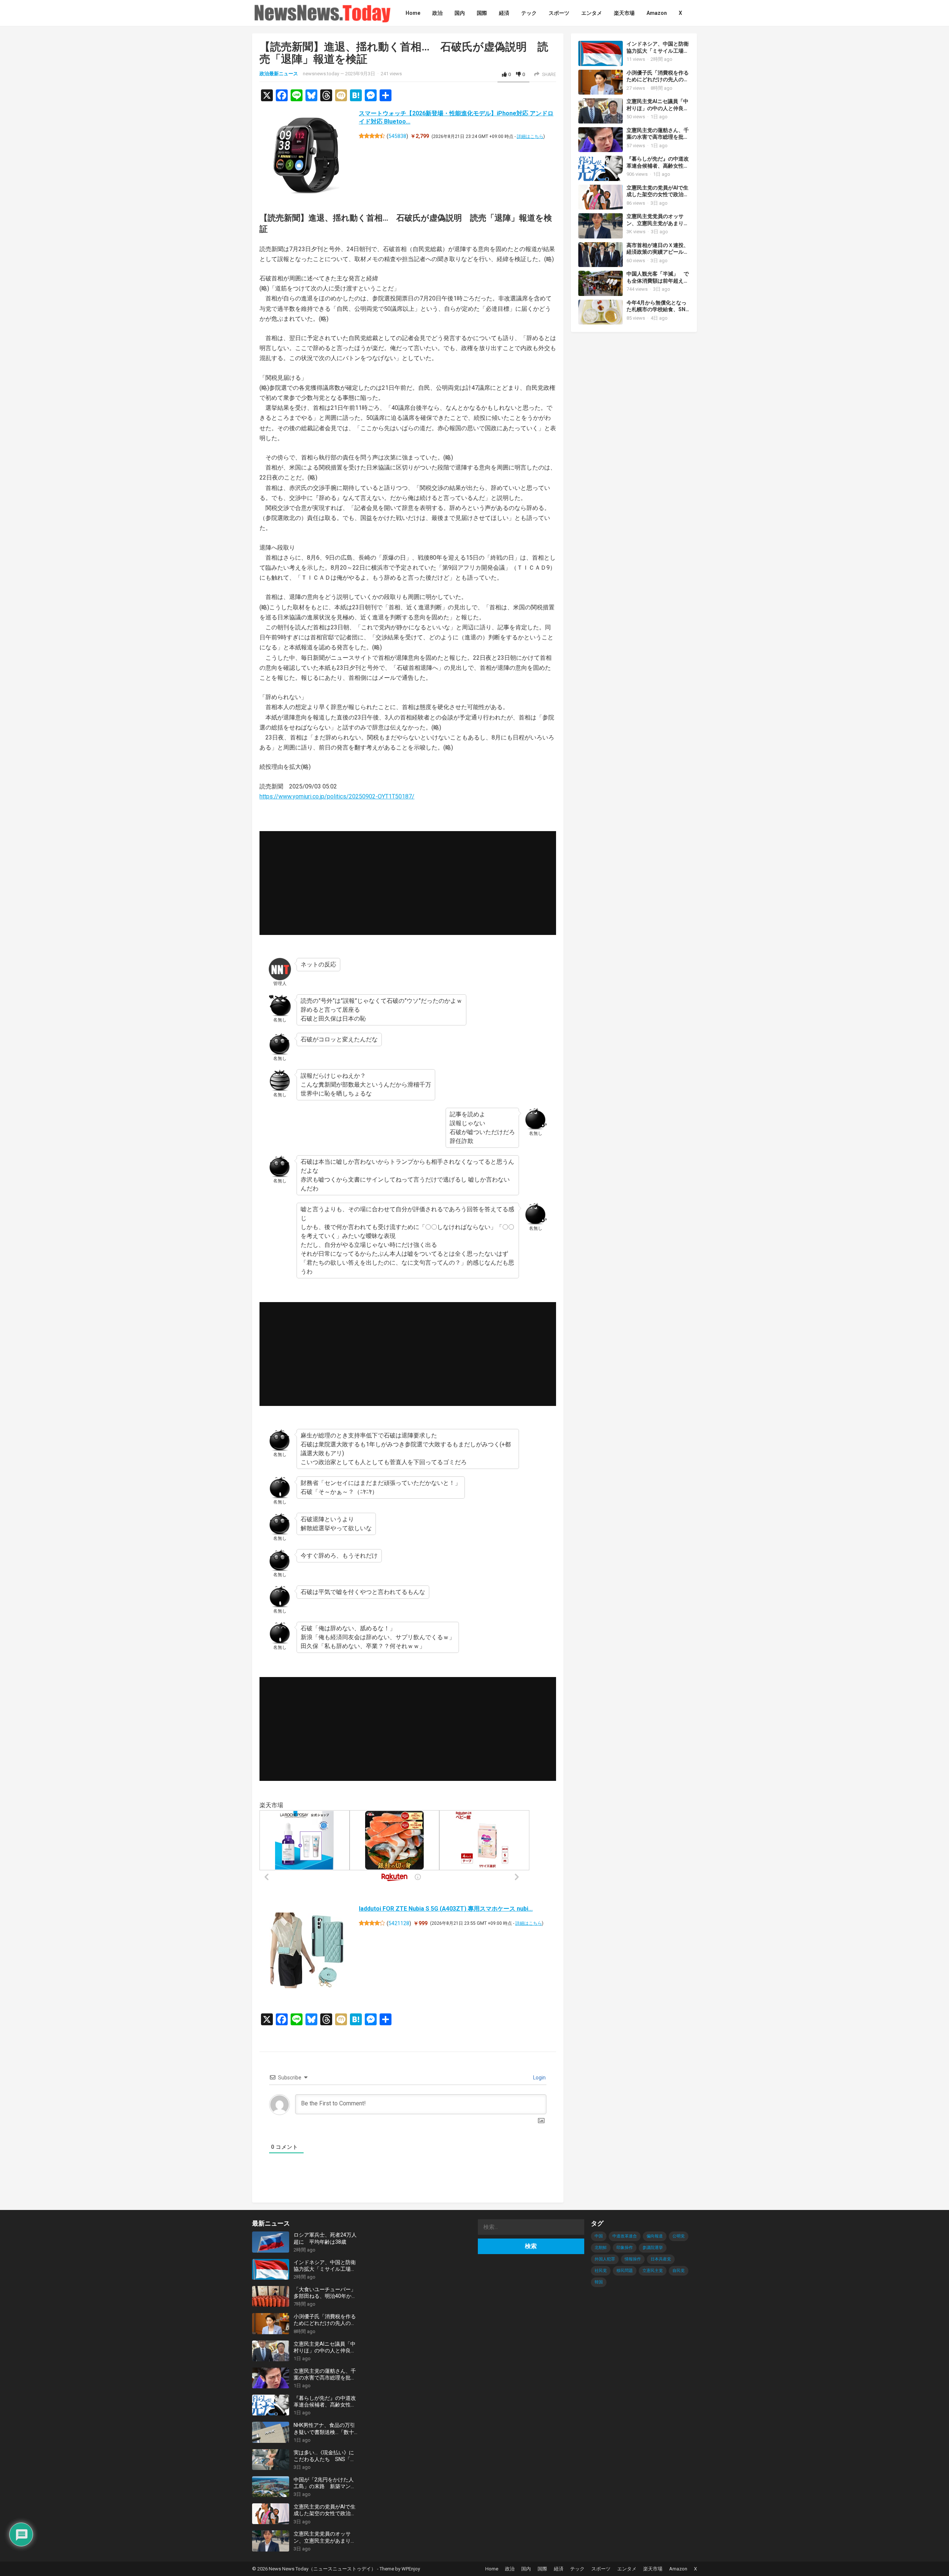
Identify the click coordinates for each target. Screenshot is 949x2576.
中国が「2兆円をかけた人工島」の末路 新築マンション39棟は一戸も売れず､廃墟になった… (325, 2483)
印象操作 (625, 2248)
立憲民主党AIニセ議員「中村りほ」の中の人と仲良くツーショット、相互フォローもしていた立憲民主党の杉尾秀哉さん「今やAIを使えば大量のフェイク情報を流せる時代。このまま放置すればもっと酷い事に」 (325, 2347)
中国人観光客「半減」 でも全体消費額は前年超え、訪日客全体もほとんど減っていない (658, 284)
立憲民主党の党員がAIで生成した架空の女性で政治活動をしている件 (658, 195)
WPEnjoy (411, 2569)
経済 (559, 2569)
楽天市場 (653, 2569)
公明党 (679, 2236)
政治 (510, 2569)
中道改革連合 (625, 2236)
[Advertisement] (408, 883)
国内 (526, 2569)
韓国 (599, 2282)
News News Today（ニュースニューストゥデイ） (322, 2569)
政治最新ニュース (279, 74)
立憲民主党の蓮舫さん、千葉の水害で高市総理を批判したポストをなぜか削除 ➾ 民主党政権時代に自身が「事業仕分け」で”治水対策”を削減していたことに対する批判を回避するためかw (326, 2374)
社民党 (601, 2271)
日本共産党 (661, 2259)
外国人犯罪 (605, 2259)
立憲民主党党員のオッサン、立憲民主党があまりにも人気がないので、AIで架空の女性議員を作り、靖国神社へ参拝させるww (325, 2537)
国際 (542, 2569)
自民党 (679, 2271)
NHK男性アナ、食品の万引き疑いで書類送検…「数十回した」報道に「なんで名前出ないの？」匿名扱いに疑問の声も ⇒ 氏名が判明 (325, 2429)
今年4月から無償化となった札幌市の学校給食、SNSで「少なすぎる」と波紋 (658, 310)
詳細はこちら (530, 136)
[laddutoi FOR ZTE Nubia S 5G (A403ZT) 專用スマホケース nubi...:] (307, 1952)
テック (577, 2569)
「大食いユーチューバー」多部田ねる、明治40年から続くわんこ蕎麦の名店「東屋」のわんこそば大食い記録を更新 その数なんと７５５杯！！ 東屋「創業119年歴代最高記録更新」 (325, 2293)
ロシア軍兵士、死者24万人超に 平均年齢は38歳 (325, 2238)
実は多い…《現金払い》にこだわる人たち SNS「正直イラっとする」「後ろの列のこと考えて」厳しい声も (325, 2456)
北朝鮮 (601, 2248)
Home (492, 2569)
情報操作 (633, 2259)
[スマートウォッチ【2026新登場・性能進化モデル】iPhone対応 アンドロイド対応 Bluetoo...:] (307, 157)
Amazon (678, 2569)
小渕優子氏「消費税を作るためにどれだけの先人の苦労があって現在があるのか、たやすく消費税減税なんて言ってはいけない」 (325, 2320)
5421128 (399, 1923)
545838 (397, 136)
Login (539, 2078)
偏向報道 (655, 2236)
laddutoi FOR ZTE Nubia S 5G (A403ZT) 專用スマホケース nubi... (446, 1909)
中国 (599, 2236)
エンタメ (627, 2569)
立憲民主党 (653, 2271)
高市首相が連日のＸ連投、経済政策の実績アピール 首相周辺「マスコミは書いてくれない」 (658, 256)
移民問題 (625, 2271)
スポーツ (601, 2569)
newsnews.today (321, 74)
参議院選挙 (653, 2248)
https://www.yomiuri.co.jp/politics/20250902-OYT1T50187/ (337, 796)
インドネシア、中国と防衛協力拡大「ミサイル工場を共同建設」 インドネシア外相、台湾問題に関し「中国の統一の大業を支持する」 (325, 2266)
